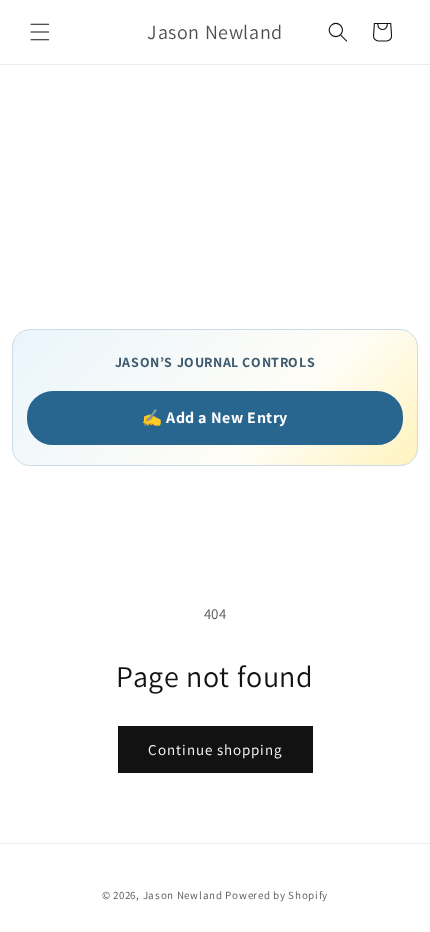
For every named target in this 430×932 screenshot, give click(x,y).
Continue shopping (215, 749)
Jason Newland (183, 895)
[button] (40, 32)
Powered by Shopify (276, 895)
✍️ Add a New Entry (215, 417)
